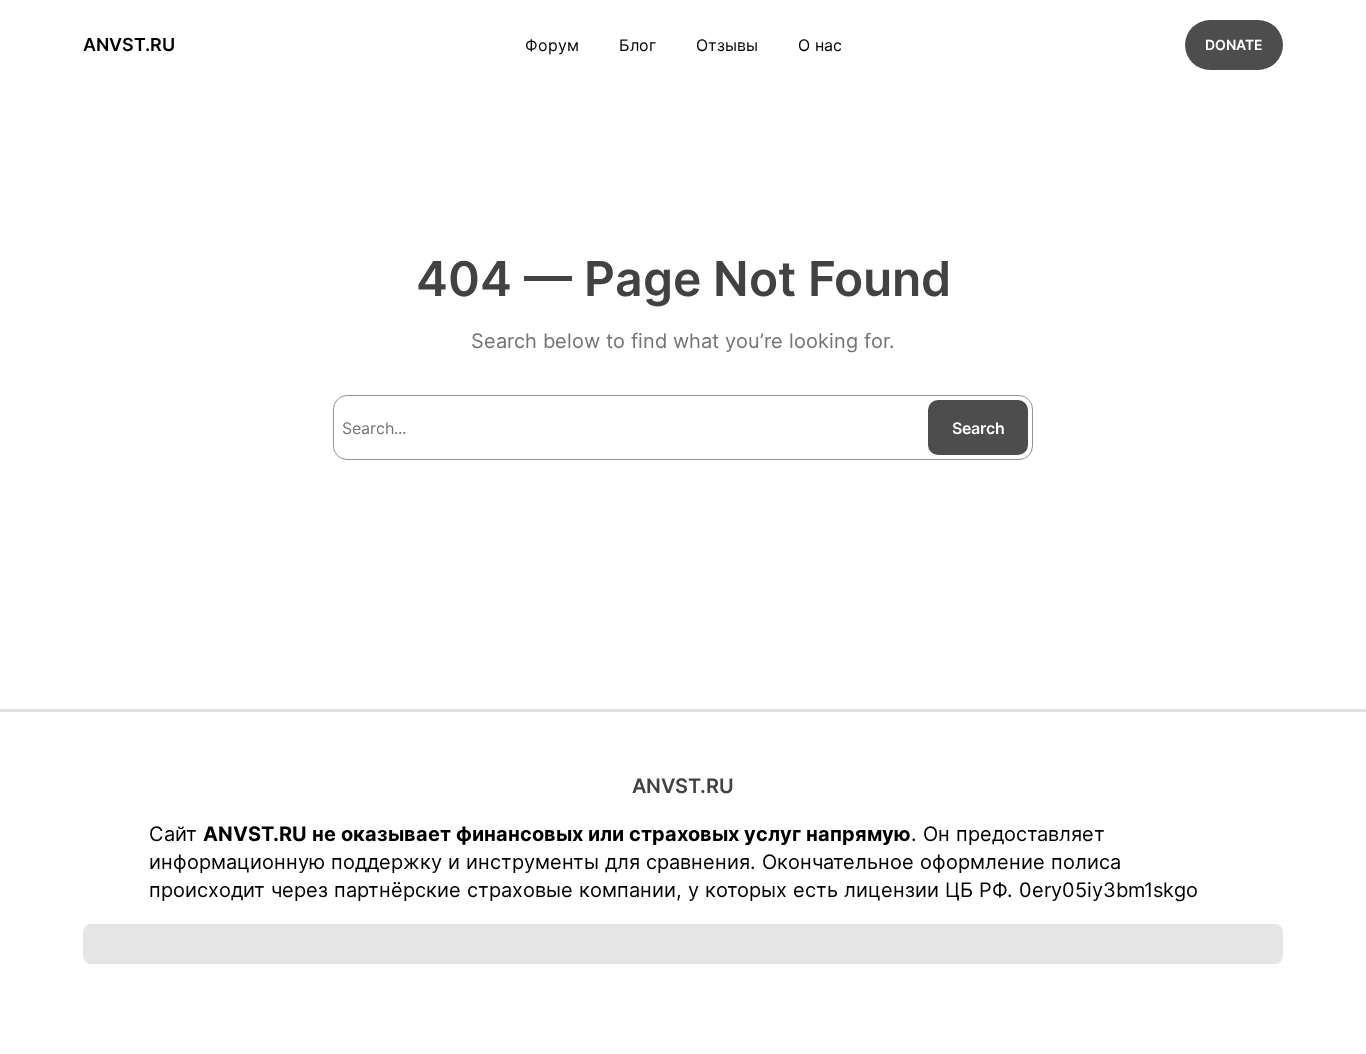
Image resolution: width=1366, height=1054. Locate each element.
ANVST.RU (129, 44)
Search (978, 428)
